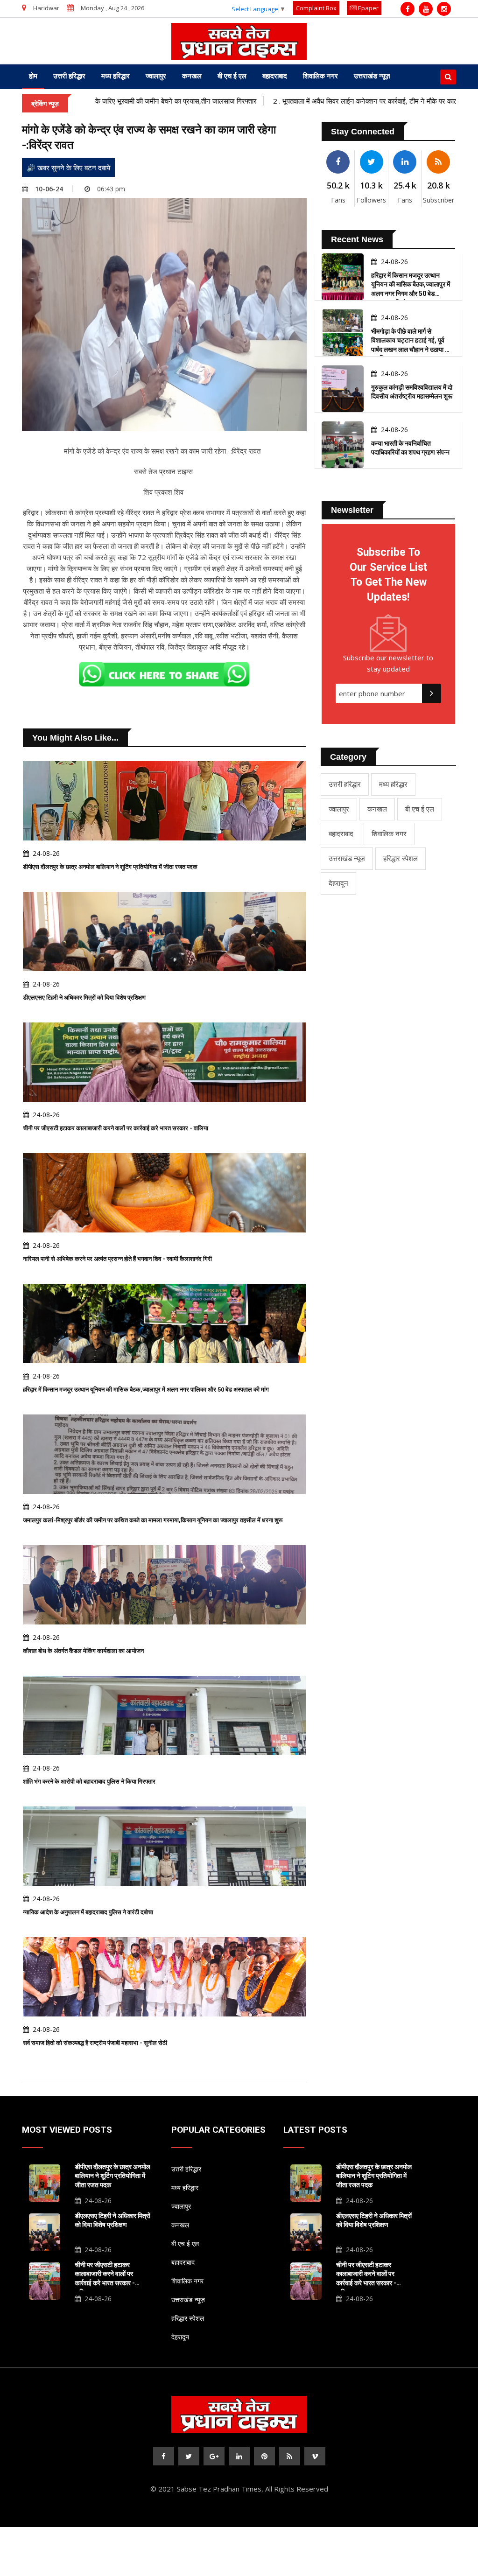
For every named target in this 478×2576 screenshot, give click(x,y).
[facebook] (408, 9)
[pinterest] (264, 2456)
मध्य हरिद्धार (116, 76)
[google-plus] (214, 2456)
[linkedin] (239, 2456)
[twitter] (189, 2456)
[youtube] (426, 9)
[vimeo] (315, 2456)
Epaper (368, 8)
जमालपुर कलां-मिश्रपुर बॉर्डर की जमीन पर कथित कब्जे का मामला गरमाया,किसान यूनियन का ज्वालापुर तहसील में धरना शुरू (153, 1520)
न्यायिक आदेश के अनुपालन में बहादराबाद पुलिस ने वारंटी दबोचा (88, 1912)
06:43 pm (111, 189)
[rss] (290, 2456)
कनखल (192, 76)
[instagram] (444, 9)
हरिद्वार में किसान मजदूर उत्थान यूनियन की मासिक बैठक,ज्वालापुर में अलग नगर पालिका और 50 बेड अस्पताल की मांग (146, 1389)
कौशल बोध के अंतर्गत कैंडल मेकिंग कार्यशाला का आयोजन (83, 1651)
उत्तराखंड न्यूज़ (372, 76)
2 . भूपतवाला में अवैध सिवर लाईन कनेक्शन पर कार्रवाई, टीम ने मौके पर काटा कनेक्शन (317, 101)
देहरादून (338, 883)
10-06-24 (49, 189)
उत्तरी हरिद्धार (69, 76)
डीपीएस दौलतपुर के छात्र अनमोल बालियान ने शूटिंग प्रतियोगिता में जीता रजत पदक (110, 867)
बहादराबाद (275, 76)
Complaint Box (316, 8)
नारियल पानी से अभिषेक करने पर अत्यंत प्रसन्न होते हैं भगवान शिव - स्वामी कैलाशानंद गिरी (117, 1259)
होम (33, 76)
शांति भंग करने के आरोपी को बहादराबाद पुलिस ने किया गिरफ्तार (89, 1781)
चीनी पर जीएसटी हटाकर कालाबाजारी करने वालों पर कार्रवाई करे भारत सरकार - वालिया (116, 1128)
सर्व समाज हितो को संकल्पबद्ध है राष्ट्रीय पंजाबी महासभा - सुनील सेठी (95, 2043)
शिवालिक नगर (320, 76)
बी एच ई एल (232, 76)
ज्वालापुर (156, 76)
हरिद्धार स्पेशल (401, 858)
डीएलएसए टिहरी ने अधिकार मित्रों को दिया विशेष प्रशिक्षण (84, 997)
